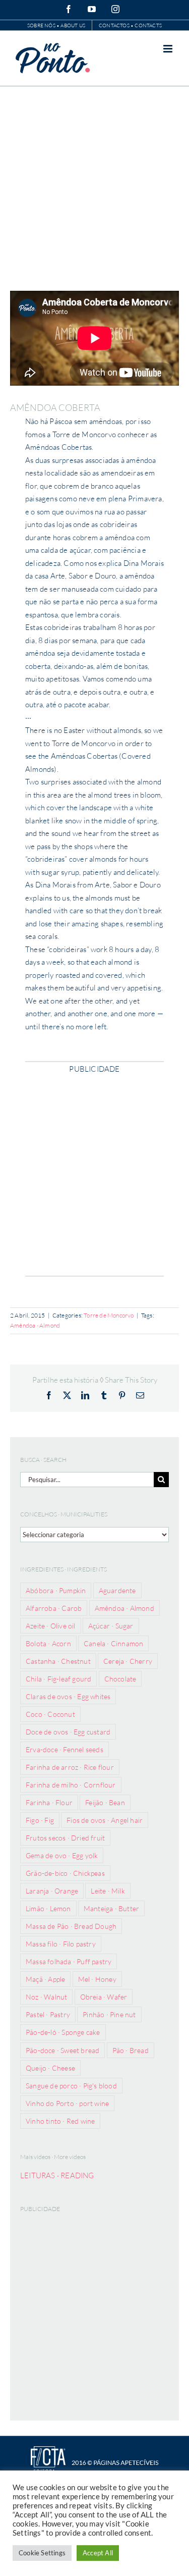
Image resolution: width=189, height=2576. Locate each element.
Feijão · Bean (105, 1802)
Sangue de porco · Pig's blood (71, 2086)
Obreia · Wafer (104, 1997)
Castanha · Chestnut (58, 1661)
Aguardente (117, 1590)
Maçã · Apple (45, 1979)
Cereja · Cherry (128, 1661)
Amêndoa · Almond (35, 1325)
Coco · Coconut (50, 1714)
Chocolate (120, 1679)
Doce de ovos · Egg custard (68, 1732)
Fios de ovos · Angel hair (105, 1820)
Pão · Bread (131, 2050)
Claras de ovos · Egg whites (68, 1696)
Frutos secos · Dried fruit (65, 1838)
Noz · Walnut (46, 1997)
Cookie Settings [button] (42, 2553)
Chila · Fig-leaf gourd (58, 1679)
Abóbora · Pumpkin (56, 1590)
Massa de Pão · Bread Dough (71, 1926)
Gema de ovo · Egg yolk (62, 1855)
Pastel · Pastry (48, 2014)
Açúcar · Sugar (111, 1626)
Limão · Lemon (48, 1908)
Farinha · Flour (49, 1802)
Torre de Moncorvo (109, 1315)
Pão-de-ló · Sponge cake (63, 2032)
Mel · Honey (97, 1979)
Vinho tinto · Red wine (60, 2121)
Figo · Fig (40, 1820)
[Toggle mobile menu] (169, 49)
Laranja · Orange (52, 1891)
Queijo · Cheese (50, 2068)
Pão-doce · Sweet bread (62, 2050)
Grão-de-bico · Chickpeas (65, 1873)
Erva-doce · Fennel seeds (65, 1749)
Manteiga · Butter (111, 1908)
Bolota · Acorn (48, 1643)
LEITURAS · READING (57, 2175)
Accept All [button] (98, 2553)
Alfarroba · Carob (54, 1608)
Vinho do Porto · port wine (67, 2103)
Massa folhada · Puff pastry (69, 1961)
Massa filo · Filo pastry (61, 1944)
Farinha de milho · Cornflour (71, 1785)
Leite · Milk (108, 1891)
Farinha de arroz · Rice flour (70, 1767)
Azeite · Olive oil (51, 1626)
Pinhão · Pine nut (109, 2014)
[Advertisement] (94, 186)
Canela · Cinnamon (113, 1643)
